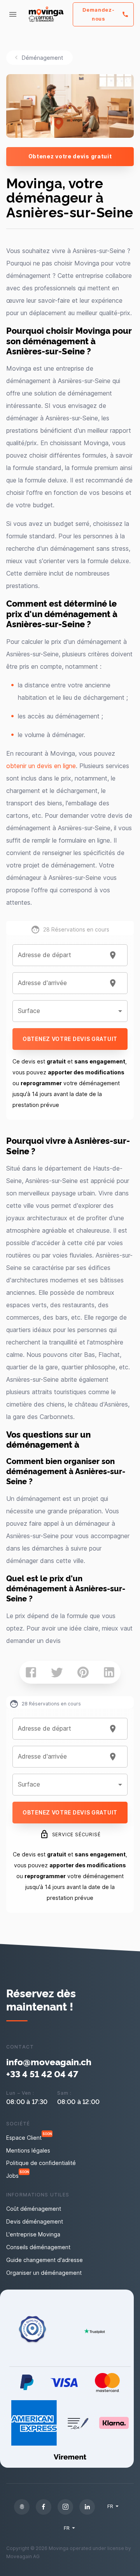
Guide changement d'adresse (45, 2260)
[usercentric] (22, 2507)
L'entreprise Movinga (33, 2234)
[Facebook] (44, 2507)
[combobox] (60, 955)
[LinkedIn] (87, 2507)
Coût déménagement (34, 2209)
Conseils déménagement (38, 2247)
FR (110, 2506)
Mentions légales (28, 2150)
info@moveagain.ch (49, 2062)
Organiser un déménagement (44, 2273)
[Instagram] (65, 2507)
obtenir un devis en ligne (41, 766)
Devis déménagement (35, 2221)
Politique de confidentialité (41, 2163)
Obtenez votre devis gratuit (70, 156)
